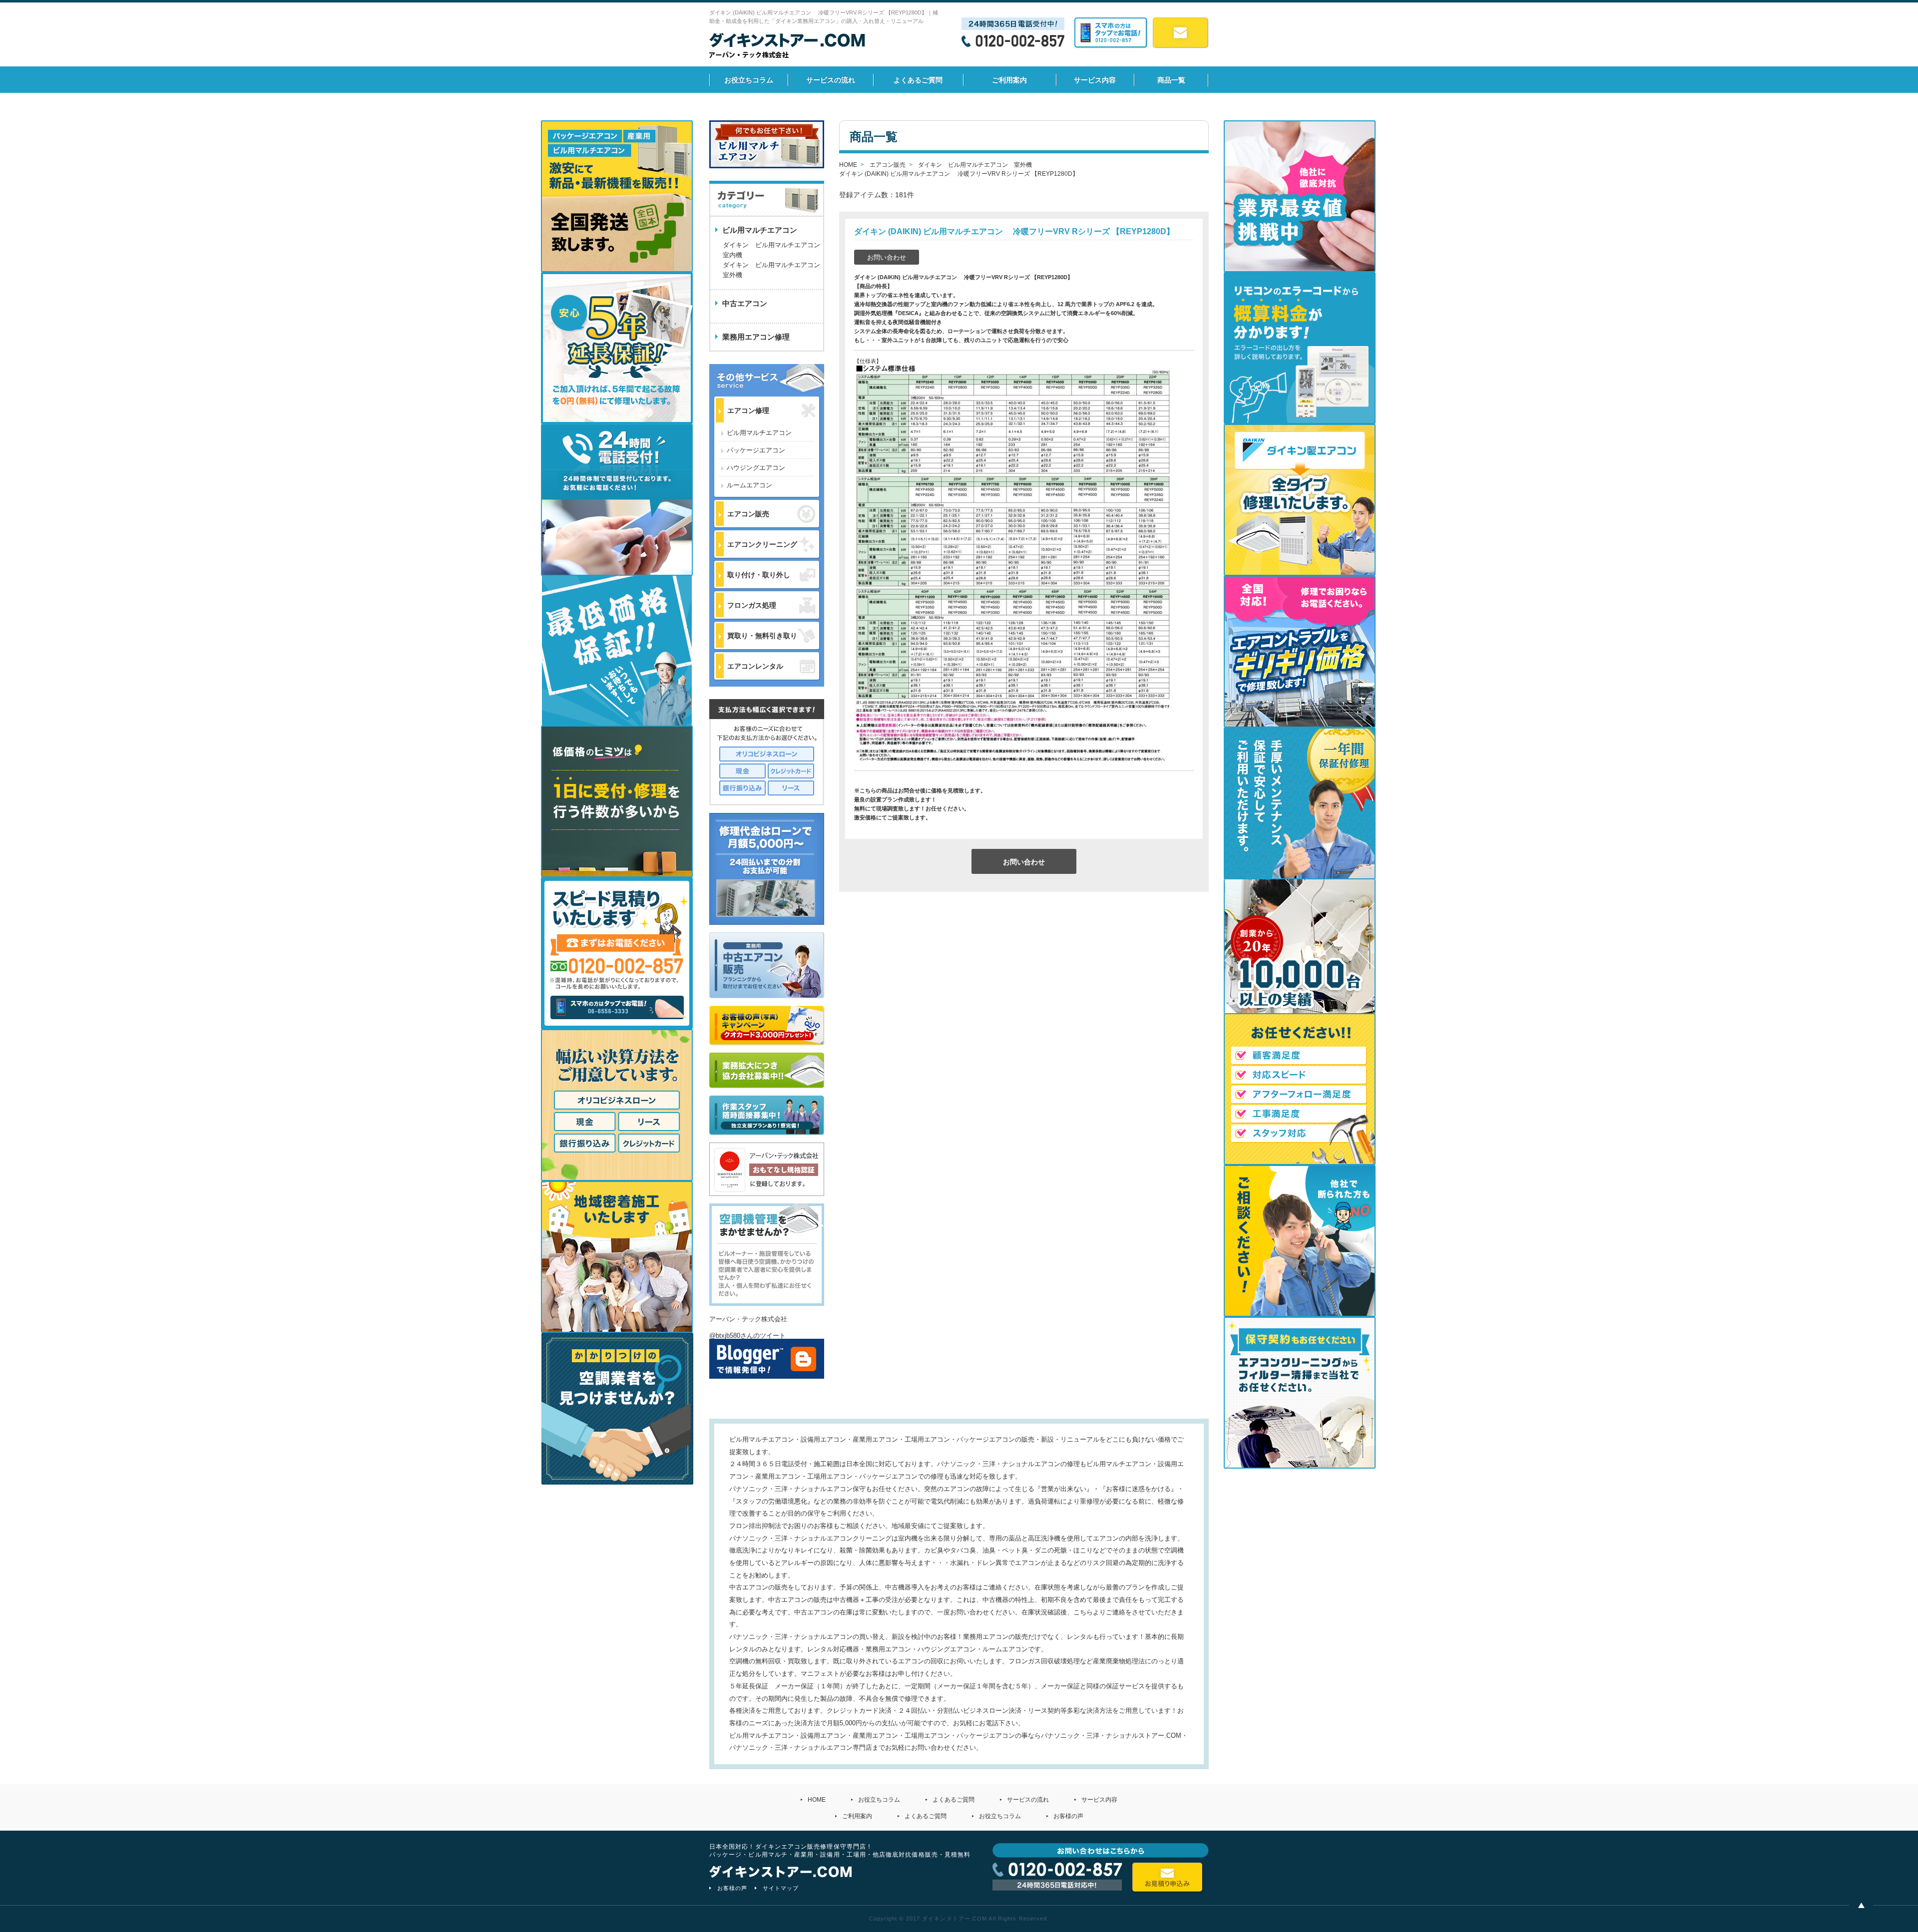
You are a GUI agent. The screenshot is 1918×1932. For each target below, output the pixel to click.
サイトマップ (781, 1888)
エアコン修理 (748, 410)
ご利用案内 (1009, 80)
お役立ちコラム (749, 80)
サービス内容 (1095, 80)
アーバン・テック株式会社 (748, 1319)
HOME (817, 1800)
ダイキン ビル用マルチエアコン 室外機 (773, 270)
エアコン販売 (748, 514)
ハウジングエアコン (756, 468)
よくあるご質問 (918, 80)
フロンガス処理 (752, 605)
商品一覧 (1171, 80)
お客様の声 (1068, 1816)
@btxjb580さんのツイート (747, 1336)
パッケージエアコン (756, 450)
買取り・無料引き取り (762, 636)
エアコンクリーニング (762, 544)
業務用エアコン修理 (756, 337)
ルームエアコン (749, 485)
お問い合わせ (887, 257)
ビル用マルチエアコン (759, 433)
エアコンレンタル (755, 666)
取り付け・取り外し (759, 575)
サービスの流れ (831, 80)
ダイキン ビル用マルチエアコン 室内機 (771, 250)
